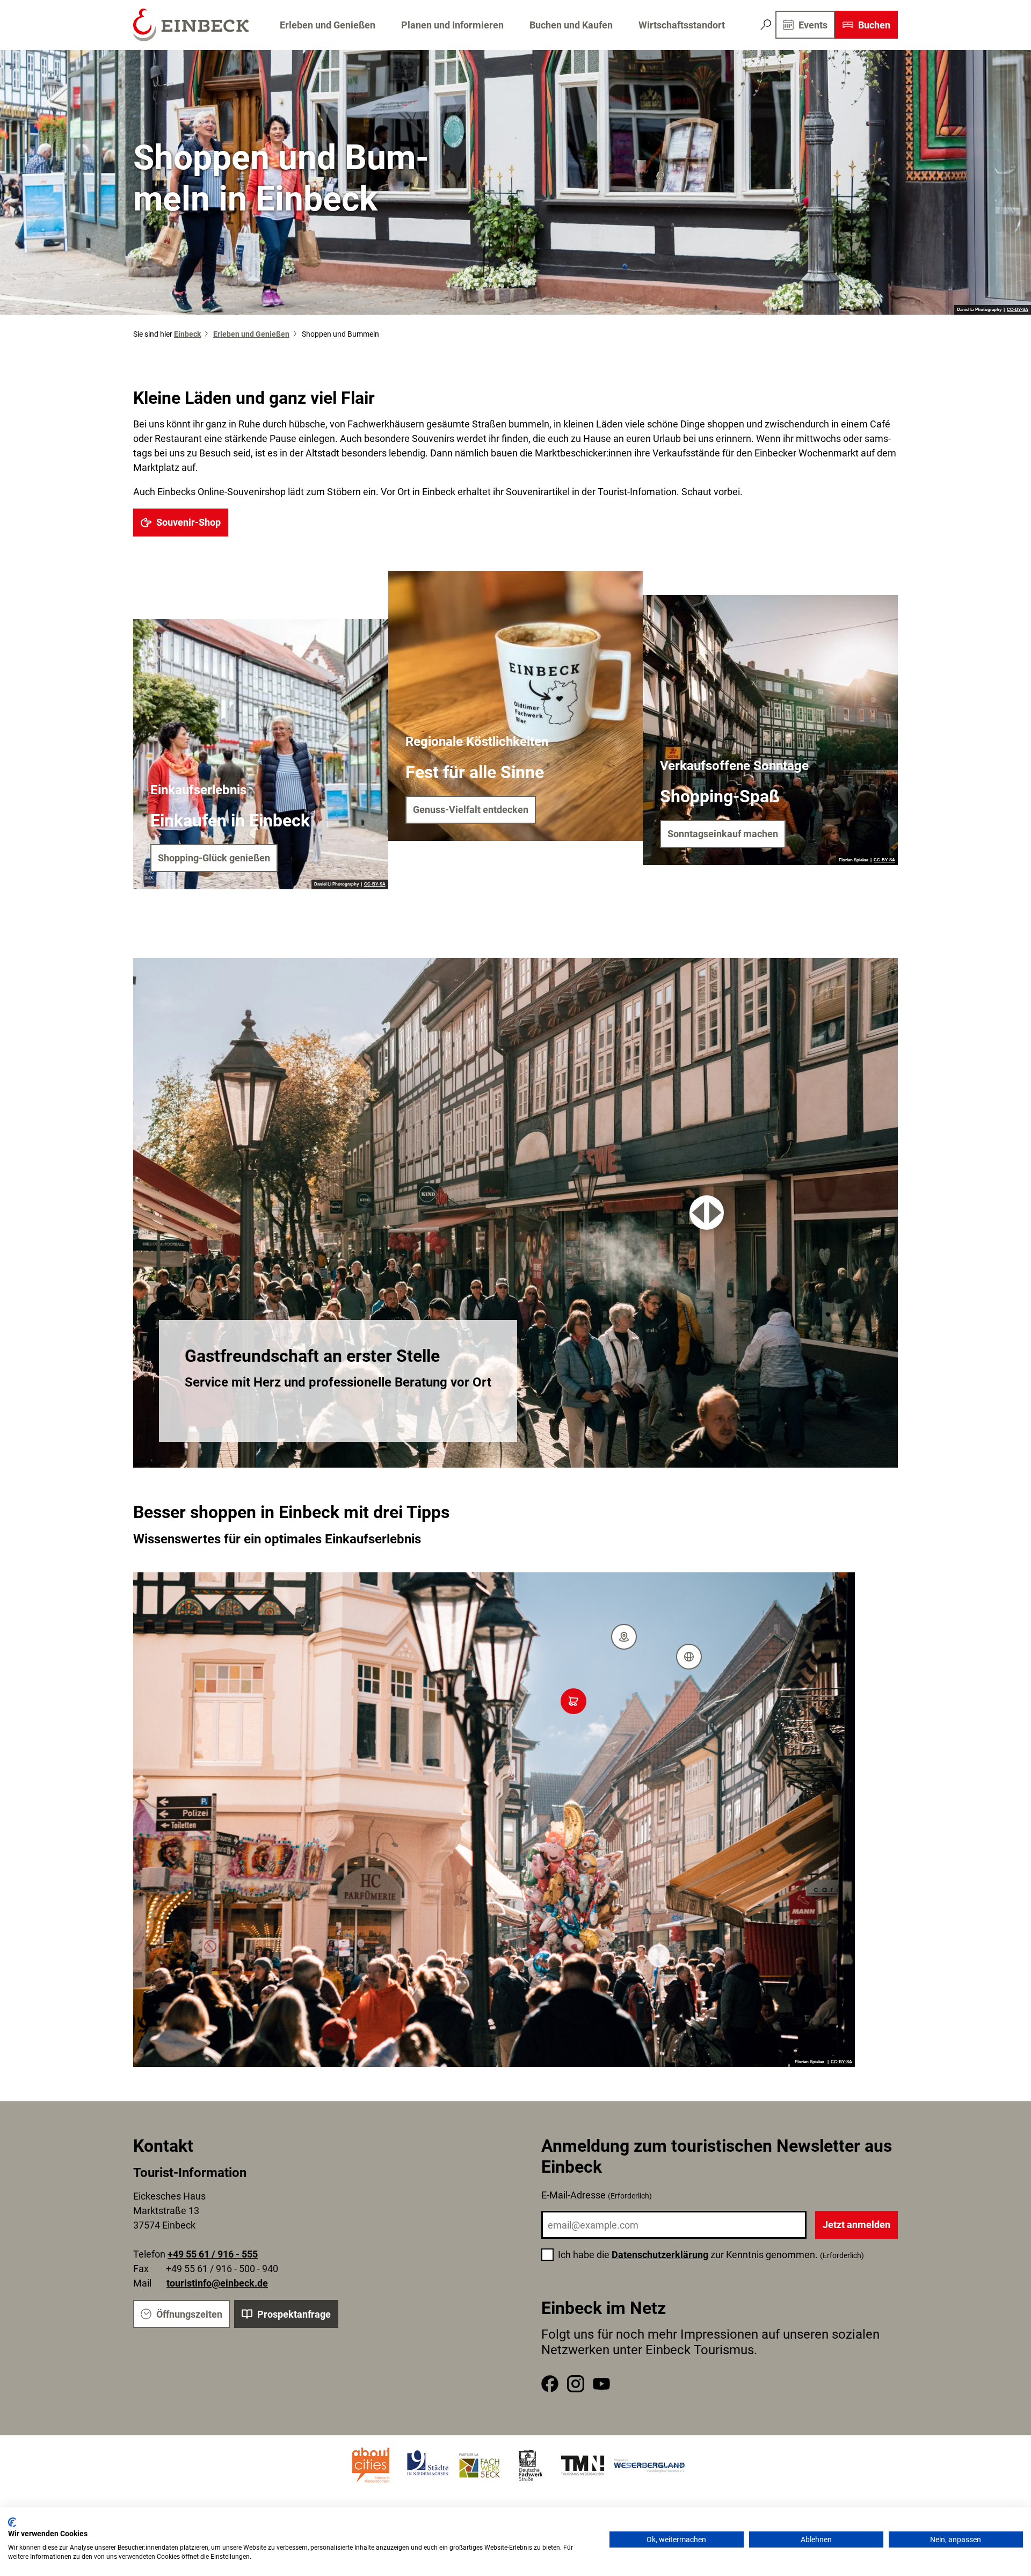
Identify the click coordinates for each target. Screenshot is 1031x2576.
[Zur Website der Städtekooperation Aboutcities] (372, 2465)
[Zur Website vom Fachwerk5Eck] (480, 2465)
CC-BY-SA (1018, 310)
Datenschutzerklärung (660, 2255)
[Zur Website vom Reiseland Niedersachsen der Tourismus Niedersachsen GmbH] (583, 2465)
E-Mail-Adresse (597, 2195)
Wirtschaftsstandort (682, 25)
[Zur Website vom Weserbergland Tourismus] (649, 2465)
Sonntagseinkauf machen (723, 834)
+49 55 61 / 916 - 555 (213, 2254)
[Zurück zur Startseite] (191, 25)
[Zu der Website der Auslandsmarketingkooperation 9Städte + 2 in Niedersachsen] (428, 2465)
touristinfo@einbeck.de (217, 2283)
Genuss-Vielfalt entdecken (471, 810)
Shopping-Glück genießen (214, 858)
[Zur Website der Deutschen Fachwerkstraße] (531, 2465)
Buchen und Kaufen (571, 25)
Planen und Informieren (452, 25)
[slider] (707, 1213)
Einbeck (187, 334)
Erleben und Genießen (328, 25)
